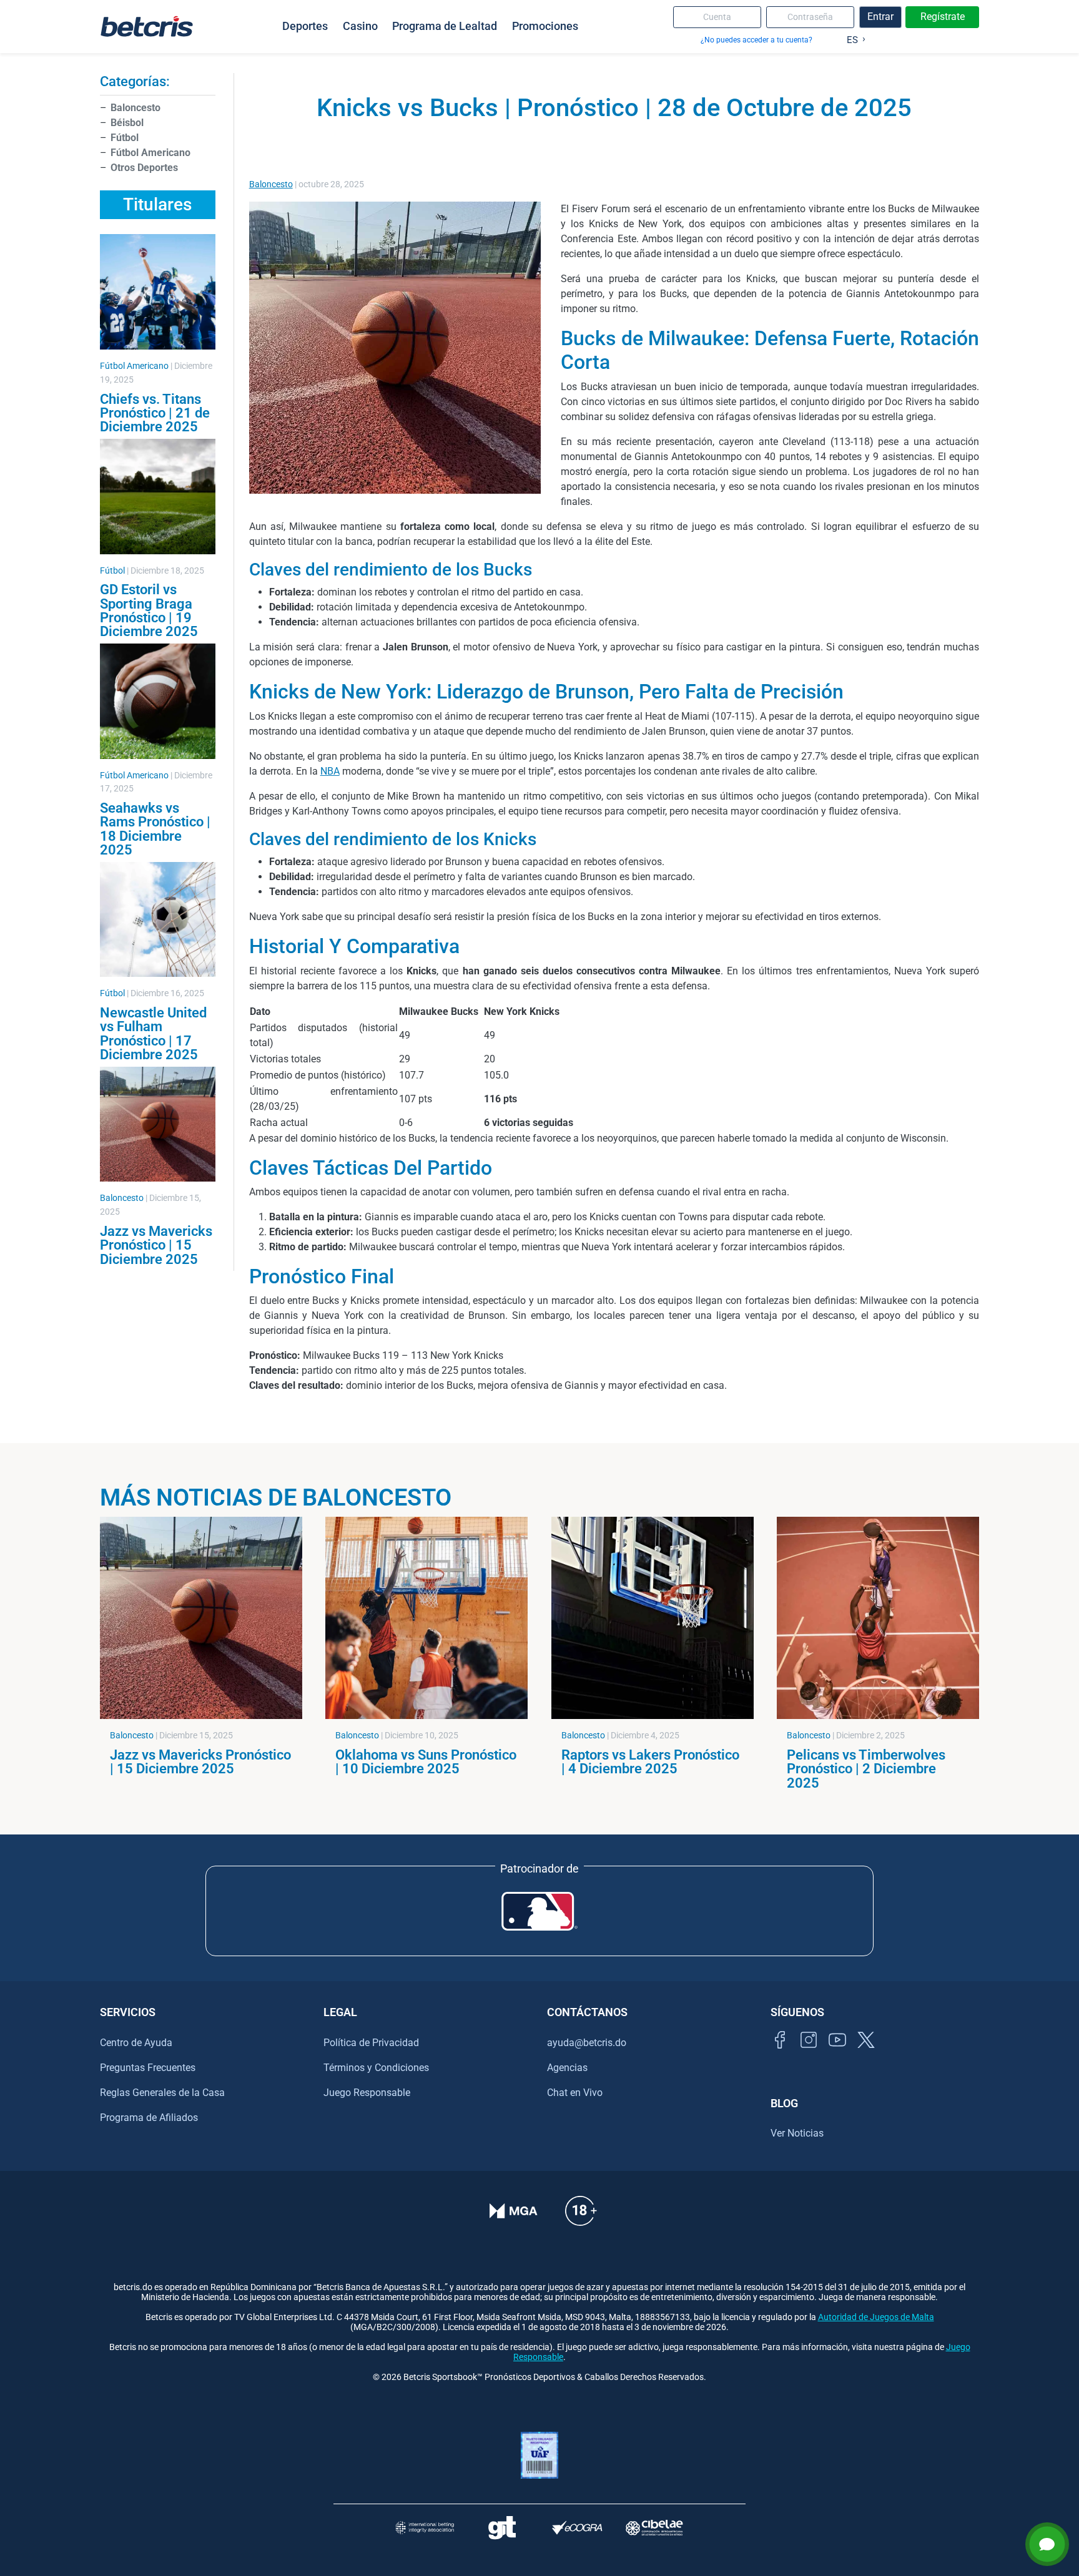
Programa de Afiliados (149, 2118)
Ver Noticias (797, 2133)
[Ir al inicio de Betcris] (147, 26)
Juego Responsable (367, 2093)
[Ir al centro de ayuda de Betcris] (581, 2219)
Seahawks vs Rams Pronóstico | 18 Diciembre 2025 (155, 829)
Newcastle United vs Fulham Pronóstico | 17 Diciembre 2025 (153, 1033)
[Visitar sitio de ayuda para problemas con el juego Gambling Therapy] (502, 2528)
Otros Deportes (144, 168)
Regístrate (943, 17)
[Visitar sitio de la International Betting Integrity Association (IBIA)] (425, 2528)
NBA (330, 771)
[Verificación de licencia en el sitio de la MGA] (514, 2219)
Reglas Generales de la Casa (162, 2093)
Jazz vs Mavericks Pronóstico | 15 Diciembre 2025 (156, 1245)
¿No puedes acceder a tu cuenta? (756, 40)
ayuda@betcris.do (587, 2043)
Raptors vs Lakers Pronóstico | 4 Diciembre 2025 (650, 1761)
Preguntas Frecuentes (148, 2068)
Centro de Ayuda (136, 2043)
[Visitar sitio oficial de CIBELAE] (654, 2528)
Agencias (567, 2068)
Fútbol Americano (150, 153)
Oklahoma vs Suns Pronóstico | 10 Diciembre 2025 (426, 1761)
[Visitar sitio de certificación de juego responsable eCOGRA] (577, 2528)
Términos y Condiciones (376, 2068)
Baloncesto (135, 108)
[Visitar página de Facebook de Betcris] (780, 2054)
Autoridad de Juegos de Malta (876, 2317)
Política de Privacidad (371, 2043)
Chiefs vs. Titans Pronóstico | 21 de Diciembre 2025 (155, 413)
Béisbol (127, 123)
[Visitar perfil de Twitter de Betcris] (866, 2054)
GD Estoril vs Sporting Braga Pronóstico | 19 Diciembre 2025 (149, 610)
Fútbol (125, 138)
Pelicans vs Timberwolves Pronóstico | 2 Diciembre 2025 (866, 1769)
